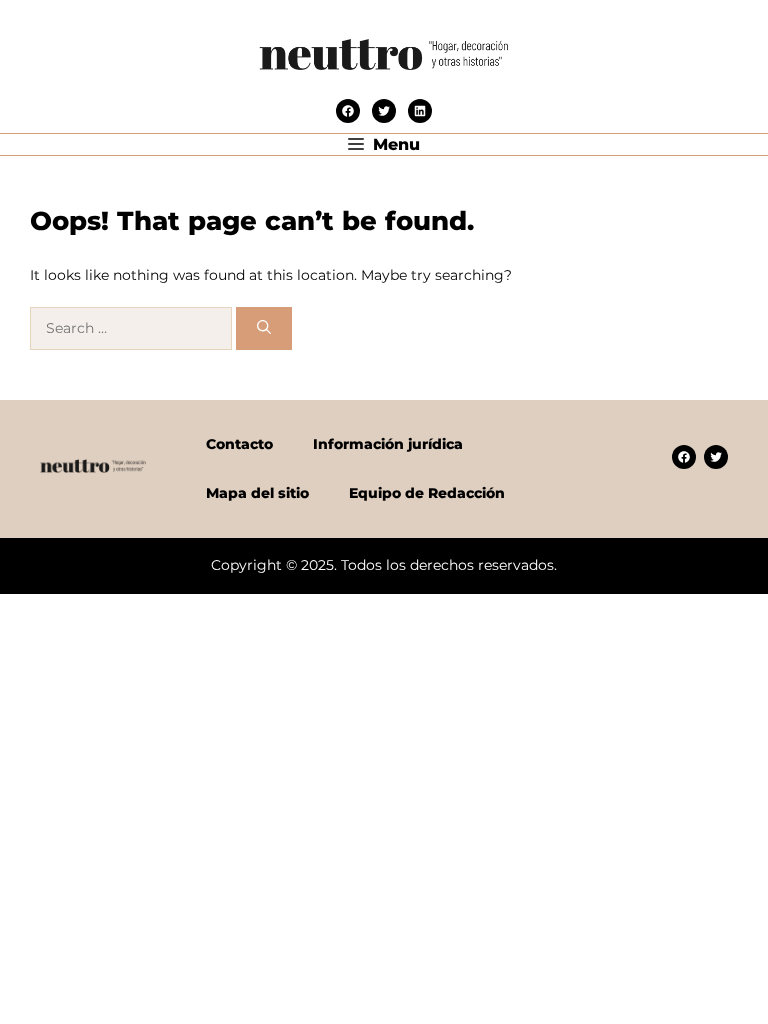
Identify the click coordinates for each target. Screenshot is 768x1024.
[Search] (264, 328)
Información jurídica (388, 444)
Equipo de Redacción (427, 493)
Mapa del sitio (257, 493)
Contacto (239, 444)
